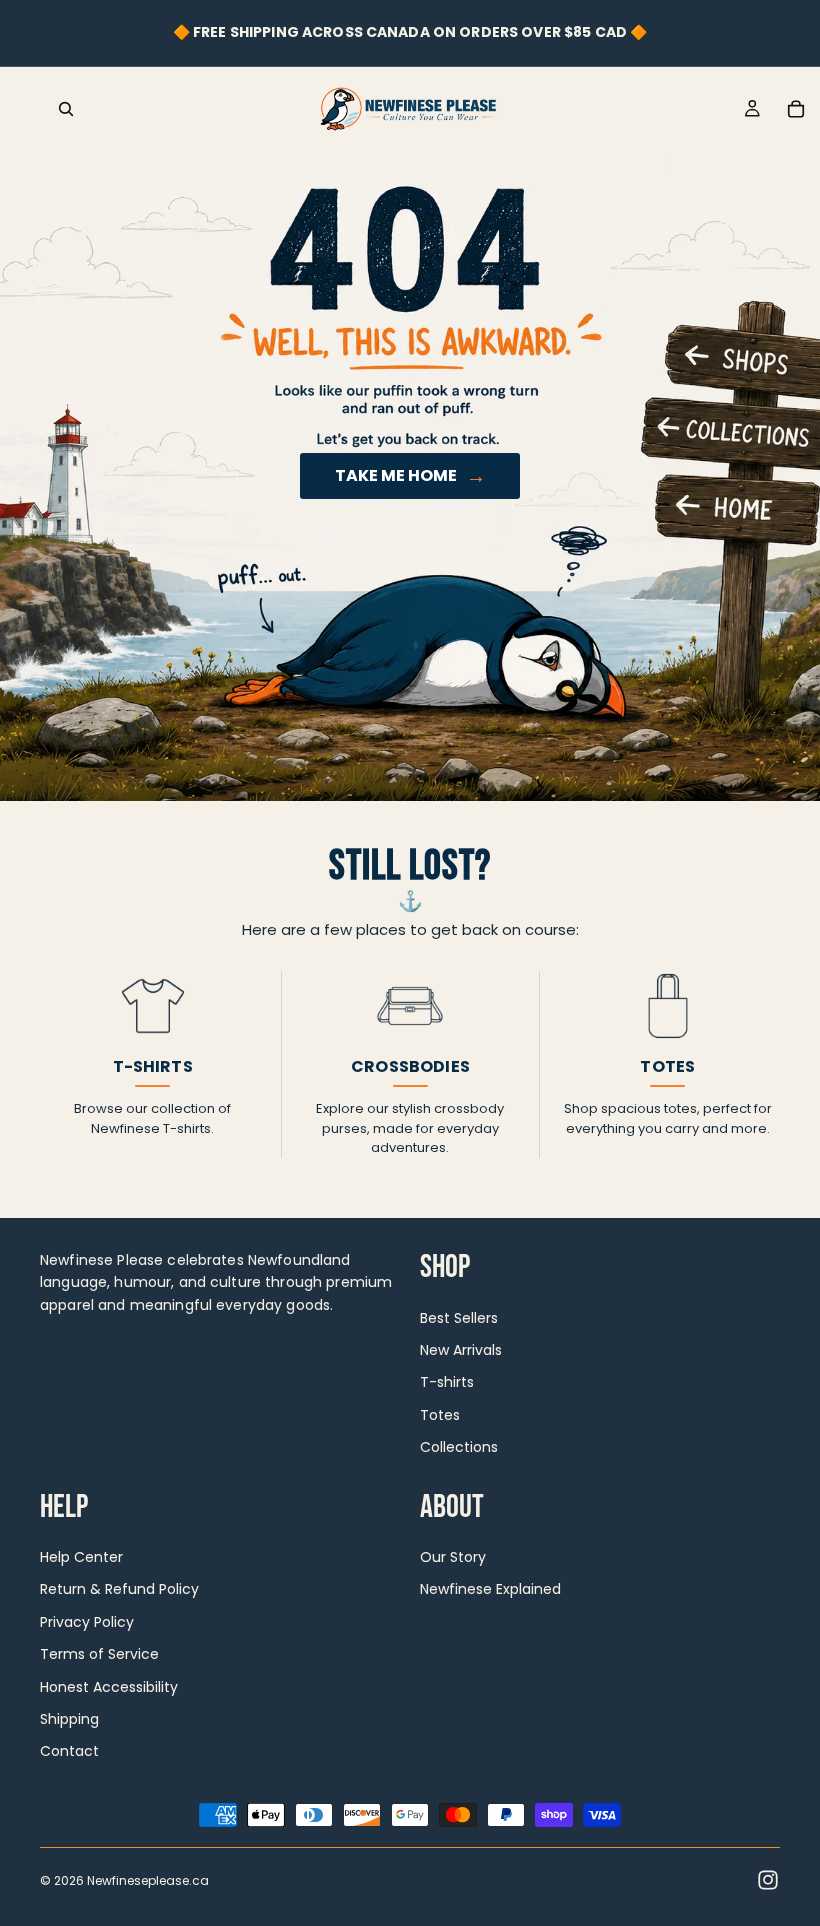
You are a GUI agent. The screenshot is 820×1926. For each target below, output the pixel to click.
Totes (440, 1414)
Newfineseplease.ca (148, 1880)
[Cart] (796, 109)
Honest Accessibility (109, 1686)
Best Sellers (459, 1317)
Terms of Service (99, 1654)
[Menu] (23, 109)
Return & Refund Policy (119, 1589)
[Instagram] (768, 1880)
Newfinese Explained (490, 1589)
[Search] (66, 109)
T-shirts (447, 1382)
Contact (69, 1751)
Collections (459, 1447)
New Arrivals (461, 1350)
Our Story (453, 1557)
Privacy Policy (87, 1621)
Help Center (81, 1557)
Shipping (69, 1719)
